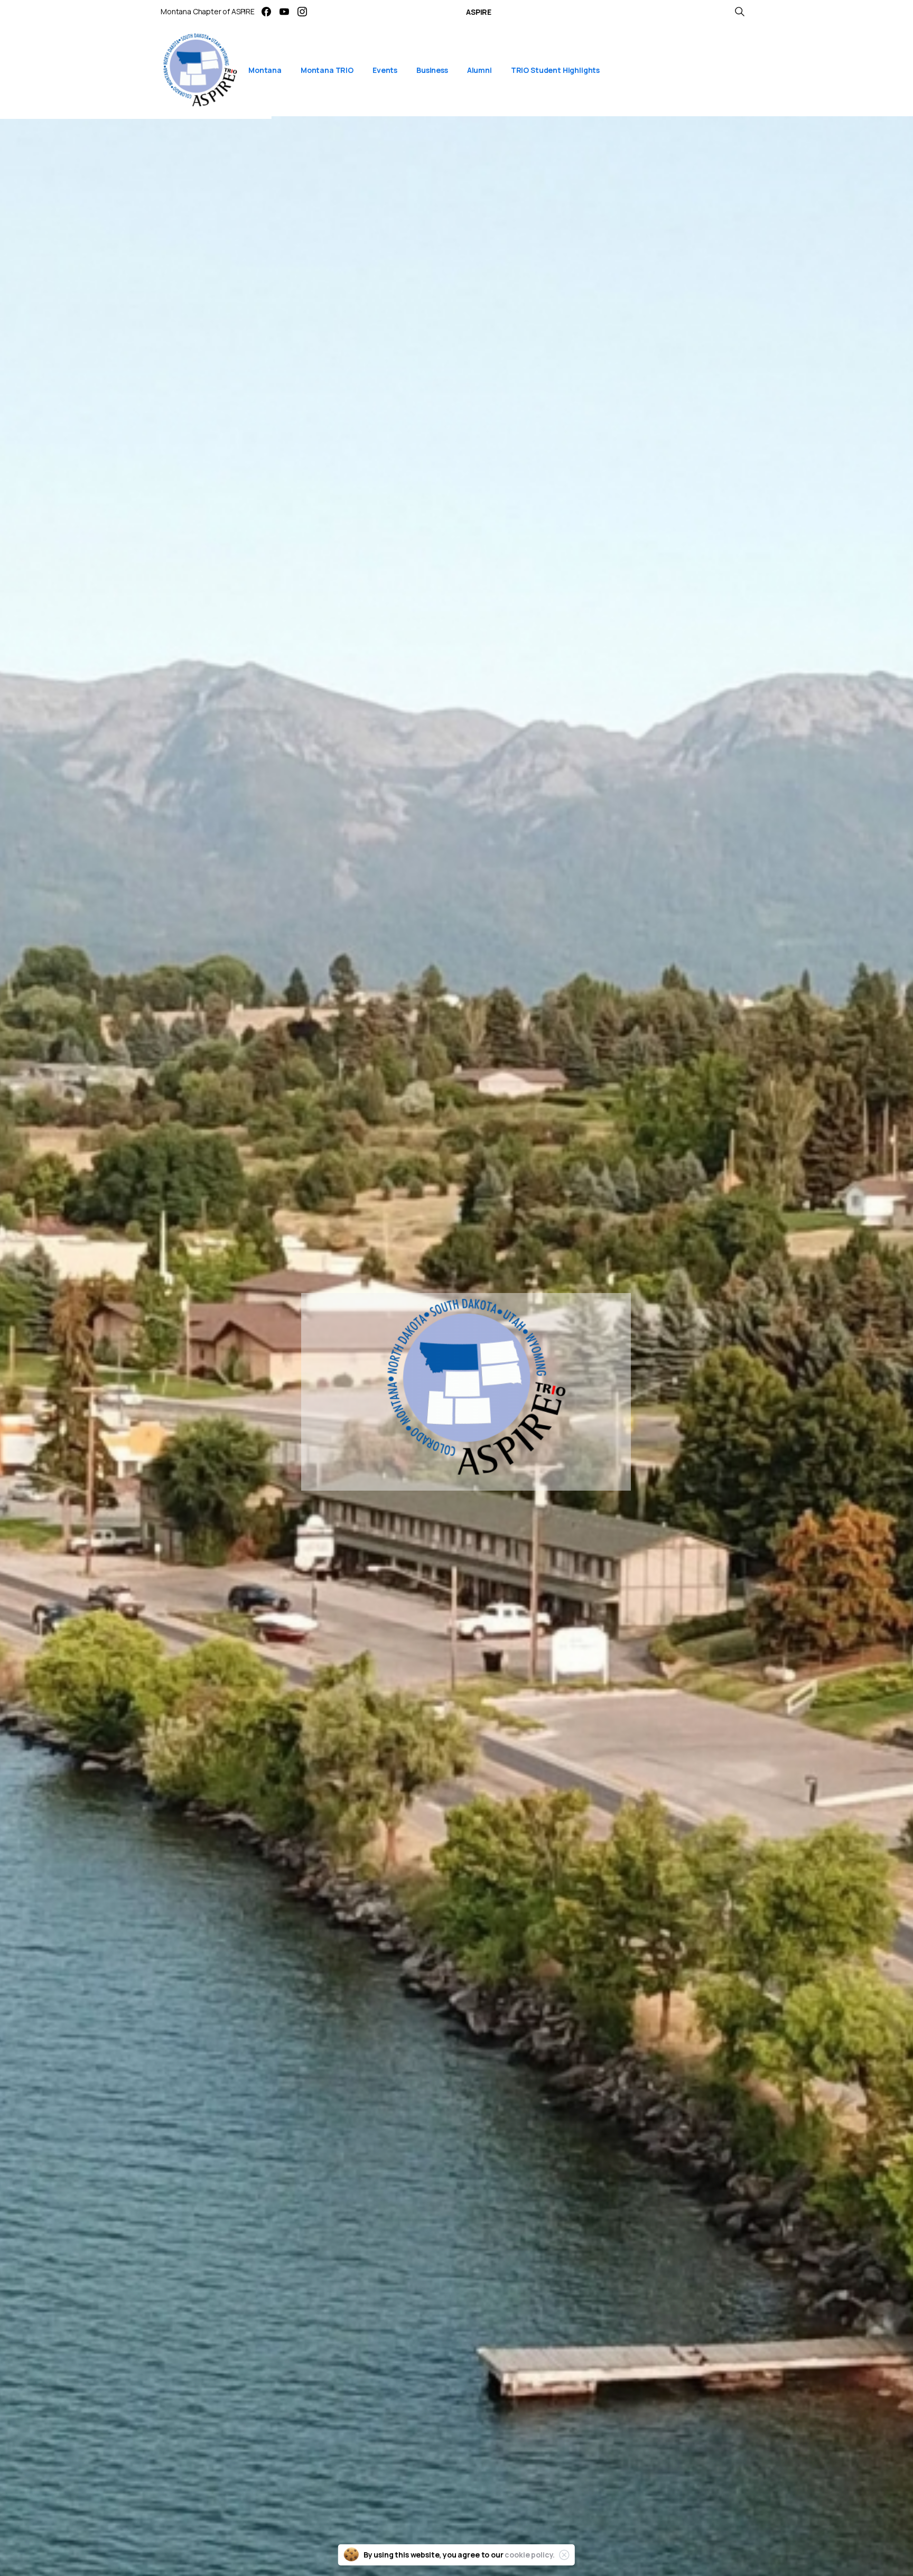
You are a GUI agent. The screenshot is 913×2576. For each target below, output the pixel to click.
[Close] (564, 2555)
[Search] (740, 12)
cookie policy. (530, 2555)
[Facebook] (266, 12)
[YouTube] (284, 12)
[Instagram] (302, 12)
